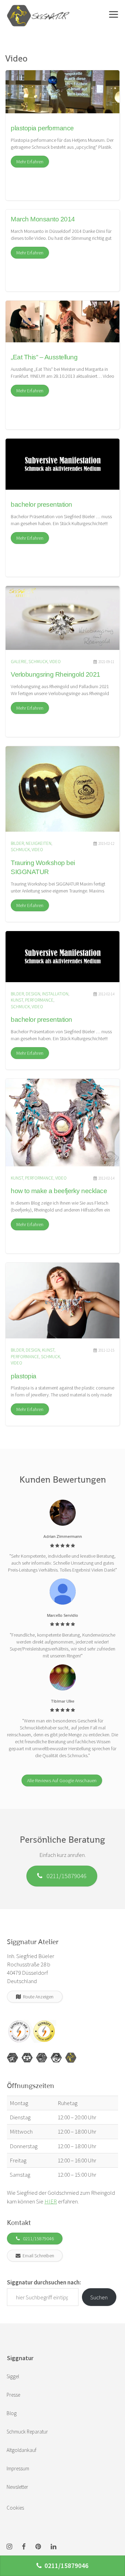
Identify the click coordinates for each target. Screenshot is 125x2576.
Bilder (17, 843)
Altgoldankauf (22, 2450)
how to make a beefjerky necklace (59, 1191)
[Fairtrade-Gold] (56, 2058)
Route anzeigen (37, 1997)
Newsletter (17, 2487)
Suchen (99, 2297)
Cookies (15, 2508)
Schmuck (38, 662)
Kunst (17, 1000)
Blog (12, 2413)
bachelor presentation (41, 504)
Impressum (18, 2468)
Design (33, 994)
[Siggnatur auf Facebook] (24, 2547)
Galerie (19, 662)
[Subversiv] (42, 2058)
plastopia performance (42, 128)
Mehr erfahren (30, 162)
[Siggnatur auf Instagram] (9, 2547)
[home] (38, 9)
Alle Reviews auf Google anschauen (62, 1780)
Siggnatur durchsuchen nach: (44, 2282)
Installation (55, 994)
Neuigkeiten (39, 843)
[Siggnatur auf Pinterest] (38, 2547)
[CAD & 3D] (27, 2058)
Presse (13, 2395)
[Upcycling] (12, 2058)
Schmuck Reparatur (27, 2432)
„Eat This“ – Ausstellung (44, 357)
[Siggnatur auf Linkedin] (53, 2547)
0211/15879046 (64, 1876)
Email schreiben (37, 2256)
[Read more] (62, 94)
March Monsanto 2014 (43, 219)
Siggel (13, 2376)
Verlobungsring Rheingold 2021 (56, 674)
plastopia (24, 1376)
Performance (39, 1000)
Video (55, 662)
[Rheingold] (71, 2058)
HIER (51, 2201)
